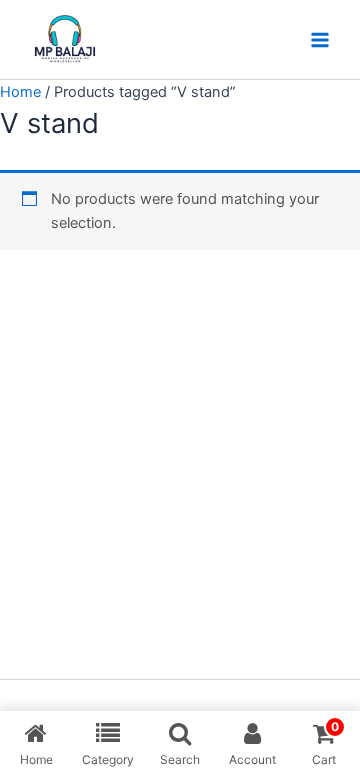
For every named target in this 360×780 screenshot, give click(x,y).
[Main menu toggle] (320, 39)
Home (20, 92)
